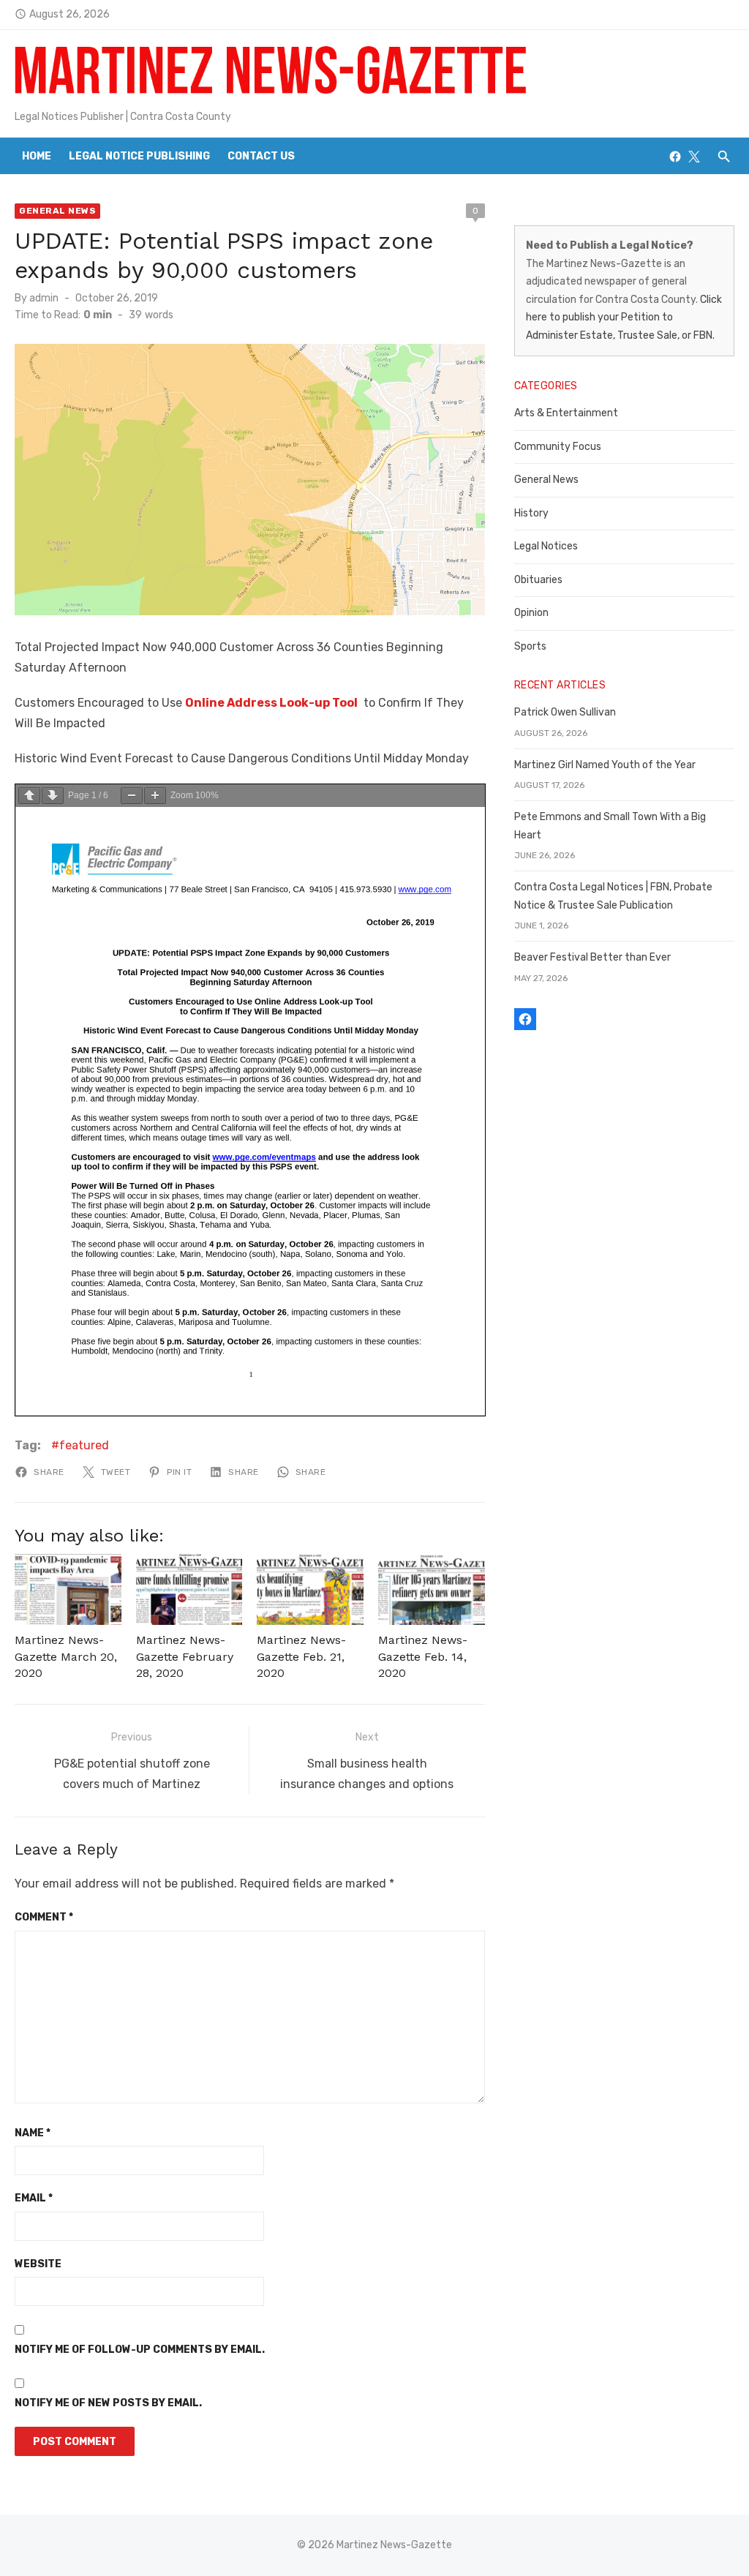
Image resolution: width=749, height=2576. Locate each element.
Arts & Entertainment (566, 413)
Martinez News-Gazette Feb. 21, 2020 (301, 1656)
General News (57, 211)
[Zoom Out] (132, 796)
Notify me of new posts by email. (108, 2403)
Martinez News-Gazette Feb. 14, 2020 (423, 1656)
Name (33, 2133)
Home (37, 156)
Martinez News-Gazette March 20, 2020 (66, 1656)
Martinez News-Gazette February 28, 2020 (185, 1656)
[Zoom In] (155, 796)
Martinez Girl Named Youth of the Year (605, 765)
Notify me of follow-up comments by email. (140, 2350)
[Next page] (53, 796)
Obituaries (538, 580)
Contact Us (261, 156)
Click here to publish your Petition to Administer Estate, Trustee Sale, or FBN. (624, 318)
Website (38, 2264)
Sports (530, 646)
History (531, 513)
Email (34, 2198)
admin (44, 298)
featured (84, 1445)
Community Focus (558, 447)
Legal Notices (546, 546)
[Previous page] (29, 796)
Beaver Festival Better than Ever (592, 957)
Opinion (531, 613)
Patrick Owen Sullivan (565, 712)
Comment (44, 1917)
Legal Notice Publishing (139, 156)
